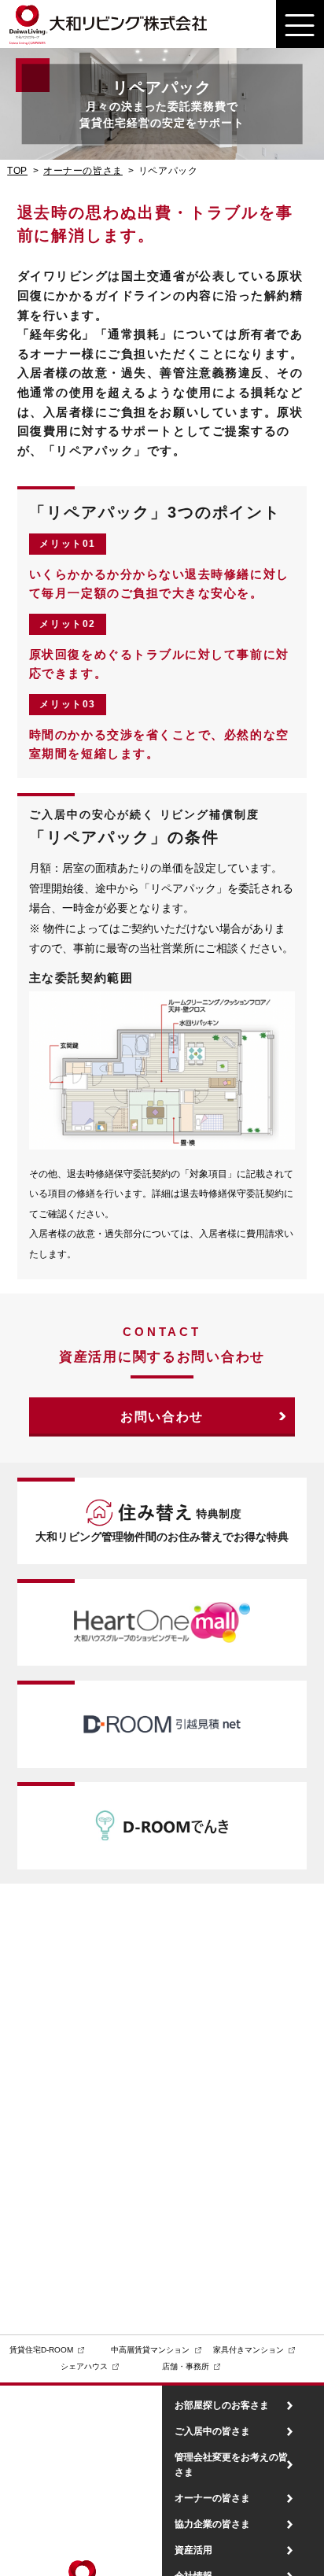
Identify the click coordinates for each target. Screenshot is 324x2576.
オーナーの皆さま (83, 171)
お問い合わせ (162, 1417)
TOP (17, 171)
